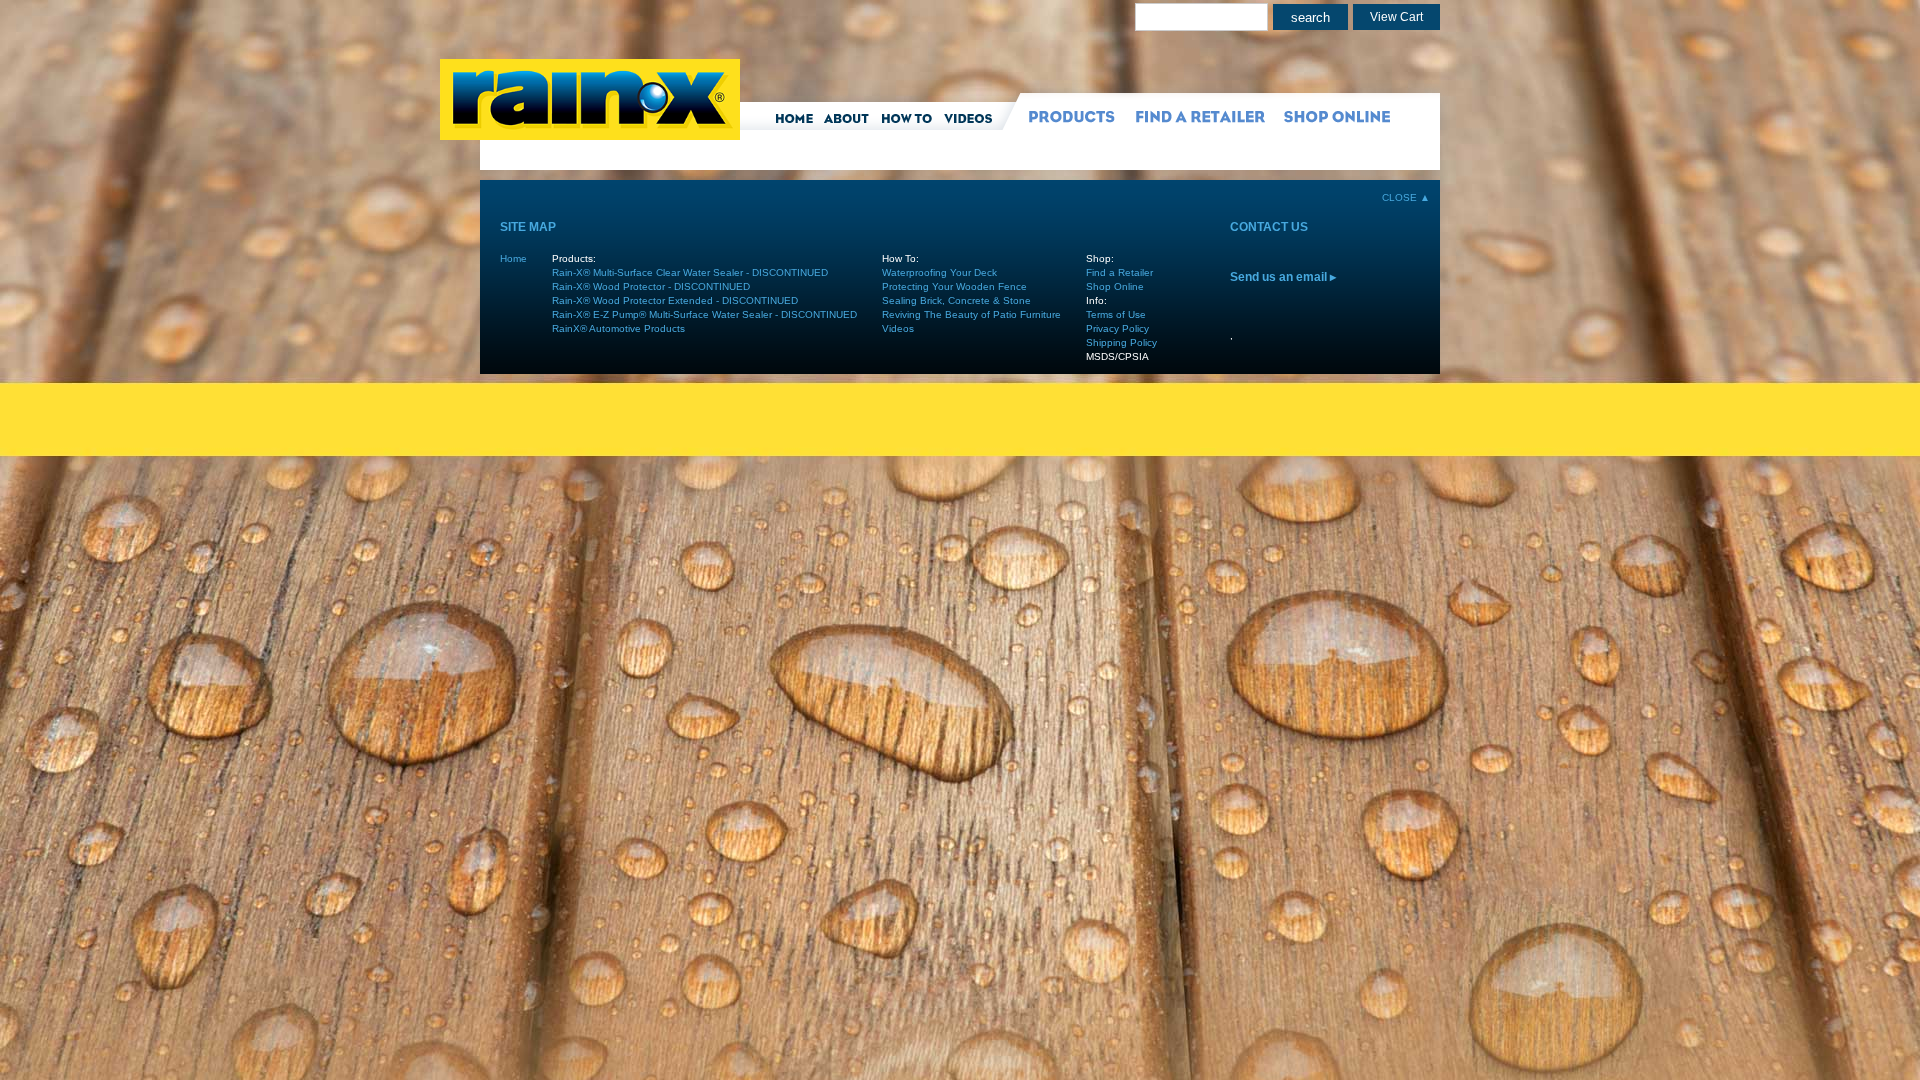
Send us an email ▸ (1283, 277)
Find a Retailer (1119, 272)
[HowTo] (910, 120)
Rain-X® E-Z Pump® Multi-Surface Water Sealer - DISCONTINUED (704, 314)
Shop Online (1115, 286)
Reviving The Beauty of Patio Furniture (971, 314)
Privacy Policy (1117, 328)
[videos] (975, 120)
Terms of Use (1116, 314)
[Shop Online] (1333, 120)
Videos (898, 328)
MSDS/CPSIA (1117, 356)
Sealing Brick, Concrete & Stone (956, 300)
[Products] (1063, 120)
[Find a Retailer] (1193, 120)
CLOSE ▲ (1406, 197)
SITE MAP (528, 227)
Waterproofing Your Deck (939, 272)
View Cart (1396, 17)
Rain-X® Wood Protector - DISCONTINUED (651, 286)
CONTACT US (1269, 227)
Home (513, 258)
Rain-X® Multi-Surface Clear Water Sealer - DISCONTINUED (690, 272)
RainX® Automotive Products (618, 328)
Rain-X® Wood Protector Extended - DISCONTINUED (675, 300)
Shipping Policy (1121, 342)
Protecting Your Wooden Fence (954, 286)
